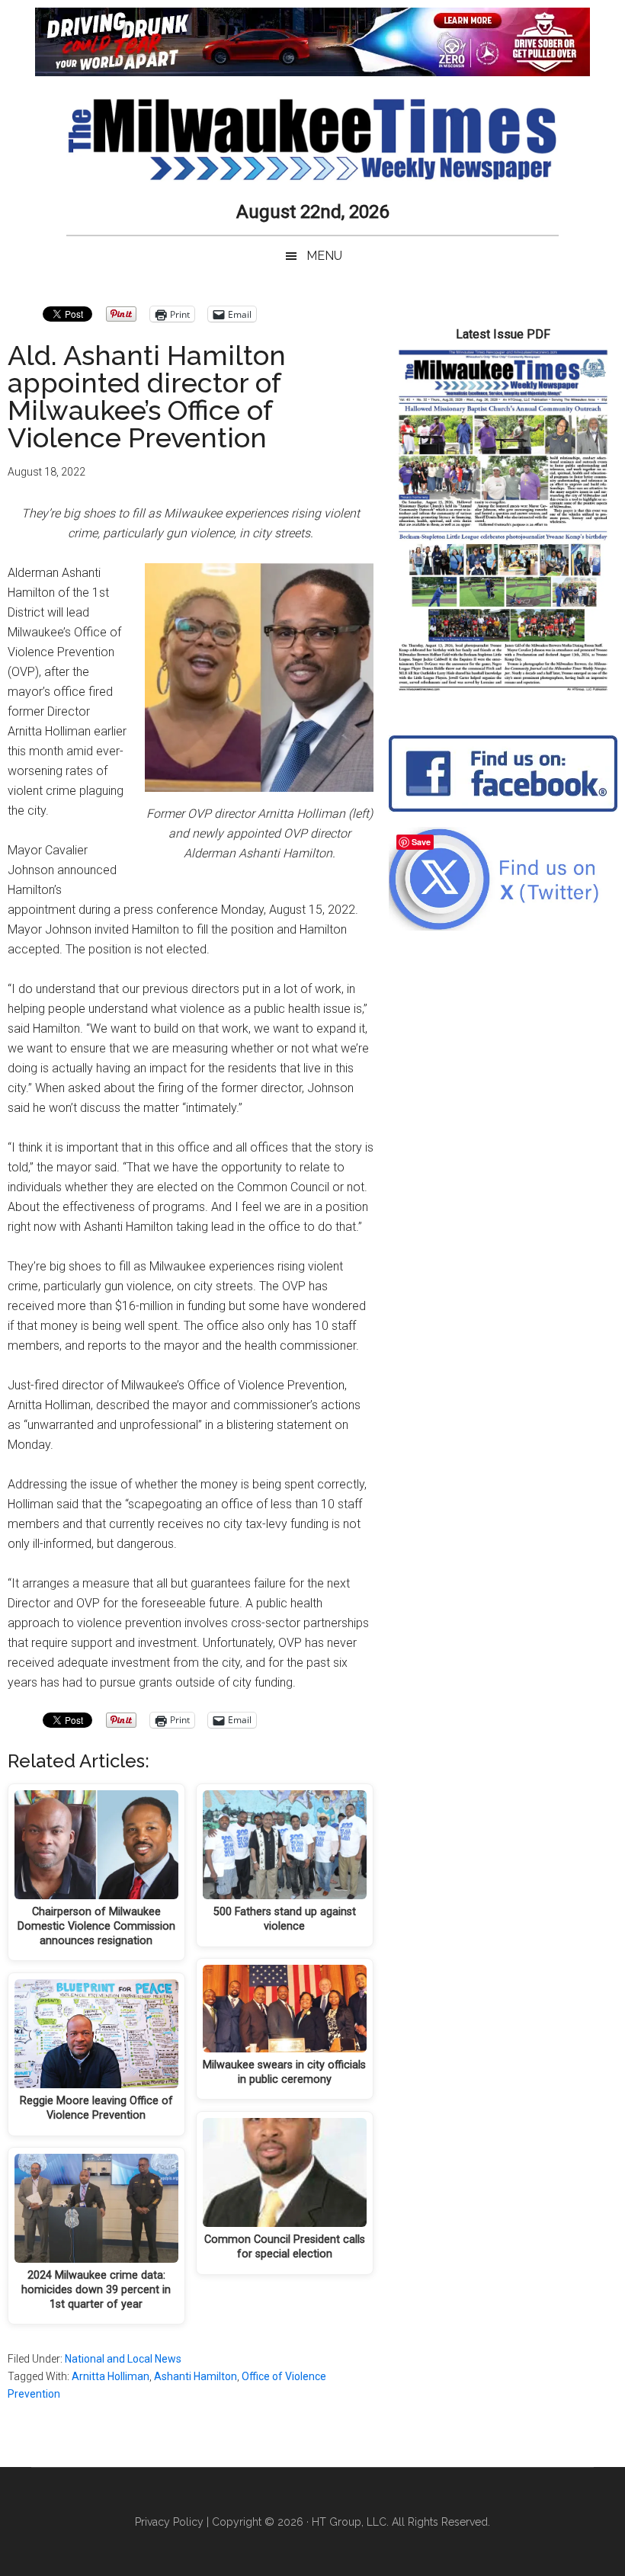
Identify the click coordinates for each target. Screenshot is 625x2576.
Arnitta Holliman (111, 2376)
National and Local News (123, 2359)
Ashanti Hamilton (196, 2376)
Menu (324, 256)
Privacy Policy (169, 2522)
